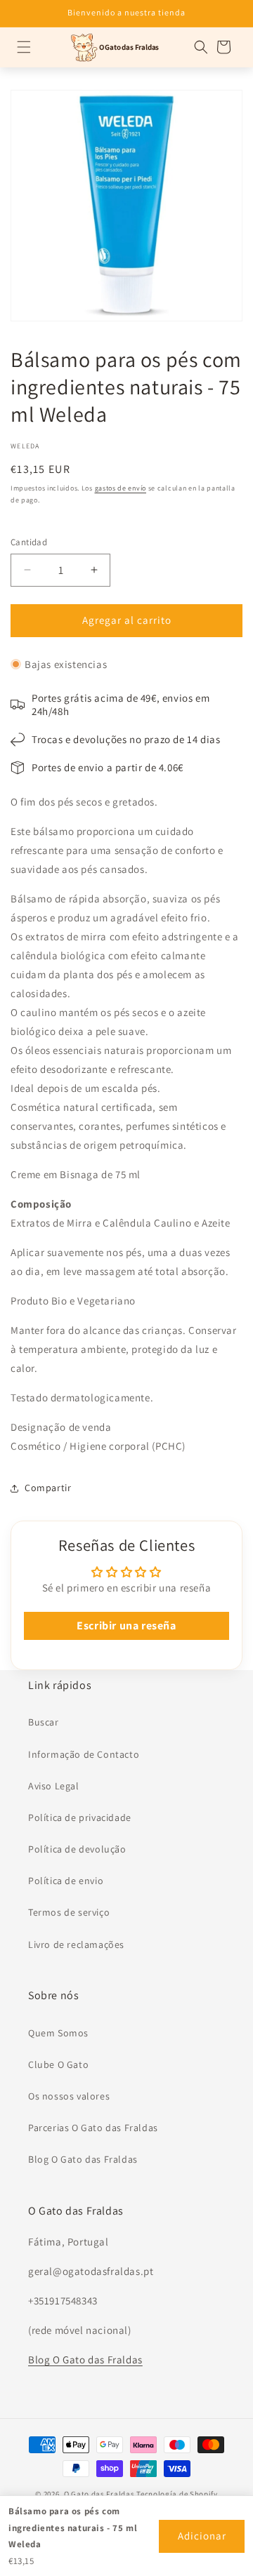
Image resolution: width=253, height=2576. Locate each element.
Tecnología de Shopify (177, 2494)
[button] (24, 47)
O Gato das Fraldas (99, 2494)
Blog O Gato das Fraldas (83, 2159)
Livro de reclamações (76, 1944)
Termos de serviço (69, 1912)
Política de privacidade (80, 1817)
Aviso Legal (54, 1786)
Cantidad (29, 542)
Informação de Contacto (84, 1754)
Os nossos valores (69, 2096)
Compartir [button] (48, 1488)
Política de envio (66, 1881)
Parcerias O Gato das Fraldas (93, 2128)
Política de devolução (77, 1849)
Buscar (44, 1722)
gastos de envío (121, 488)
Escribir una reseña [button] (126, 1626)
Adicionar (202, 2536)
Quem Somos (58, 2033)
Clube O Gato (58, 2064)
